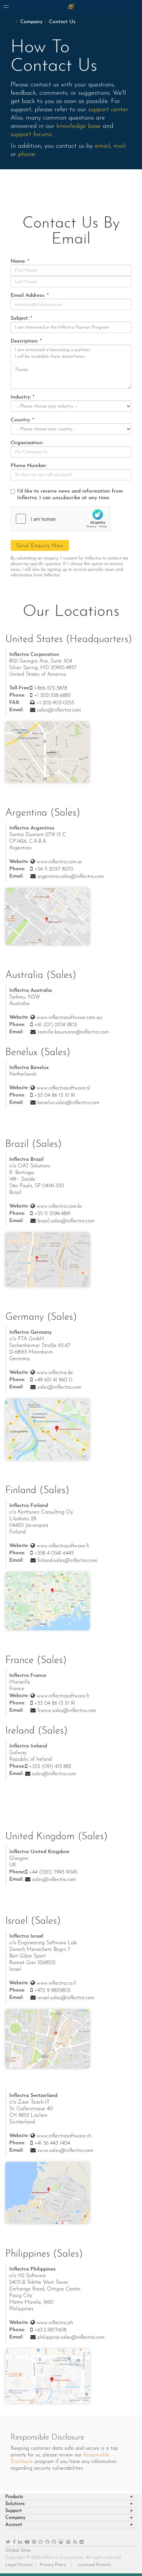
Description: (24, 341)
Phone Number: (29, 466)
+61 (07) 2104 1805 (56, 1025)
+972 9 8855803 (52, 1991)
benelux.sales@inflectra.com (68, 1103)
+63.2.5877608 (50, 2330)
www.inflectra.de (55, 1373)
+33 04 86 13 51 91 (55, 1096)
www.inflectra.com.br (59, 1207)
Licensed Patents (94, 2565)
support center (108, 110)
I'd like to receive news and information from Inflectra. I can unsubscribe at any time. (70, 495)
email (103, 146)
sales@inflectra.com (59, 710)
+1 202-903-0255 (55, 703)
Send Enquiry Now (40, 546)
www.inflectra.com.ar (59, 862)
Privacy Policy (53, 2565)
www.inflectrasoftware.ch (64, 2136)
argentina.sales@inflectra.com (71, 877)
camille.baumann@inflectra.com (73, 1032)
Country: (21, 420)
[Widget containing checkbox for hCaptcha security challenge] (60, 519)
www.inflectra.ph (55, 2323)
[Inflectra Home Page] (71, 7)
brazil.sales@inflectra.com (66, 1221)
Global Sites (18, 2551)
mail (120, 146)
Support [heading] (14, 2511)
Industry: (21, 397)
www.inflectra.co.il (56, 1983)
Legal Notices (19, 2565)
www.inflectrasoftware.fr (63, 1696)
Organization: (27, 443)
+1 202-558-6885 (52, 696)
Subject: (20, 318)
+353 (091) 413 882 (50, 1767)
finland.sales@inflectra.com (68, 1561)
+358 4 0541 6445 (54, 1553)
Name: (18, 261)
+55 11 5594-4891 (53, 1214)
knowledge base (79, 126)
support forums (31, 134)
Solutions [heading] (15, 2504)
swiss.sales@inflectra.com (65, 2151)
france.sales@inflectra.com (67, 1711)
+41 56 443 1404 (52, 2143)
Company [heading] (15, 2518)
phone (27, 154)
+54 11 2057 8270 (54, 869)
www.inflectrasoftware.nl (63, 1088)
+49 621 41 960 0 (53, 1380)
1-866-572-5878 (51, 688)
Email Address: (28, 295)
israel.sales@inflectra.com (66, 1998)
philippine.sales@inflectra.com (71, 2337)
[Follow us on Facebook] (14, 2542)
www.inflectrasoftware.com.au (69, 1018)
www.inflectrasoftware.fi (63, 1546)
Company (31, 22)
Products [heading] (14, 2497)
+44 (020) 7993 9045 (53, 1872)
